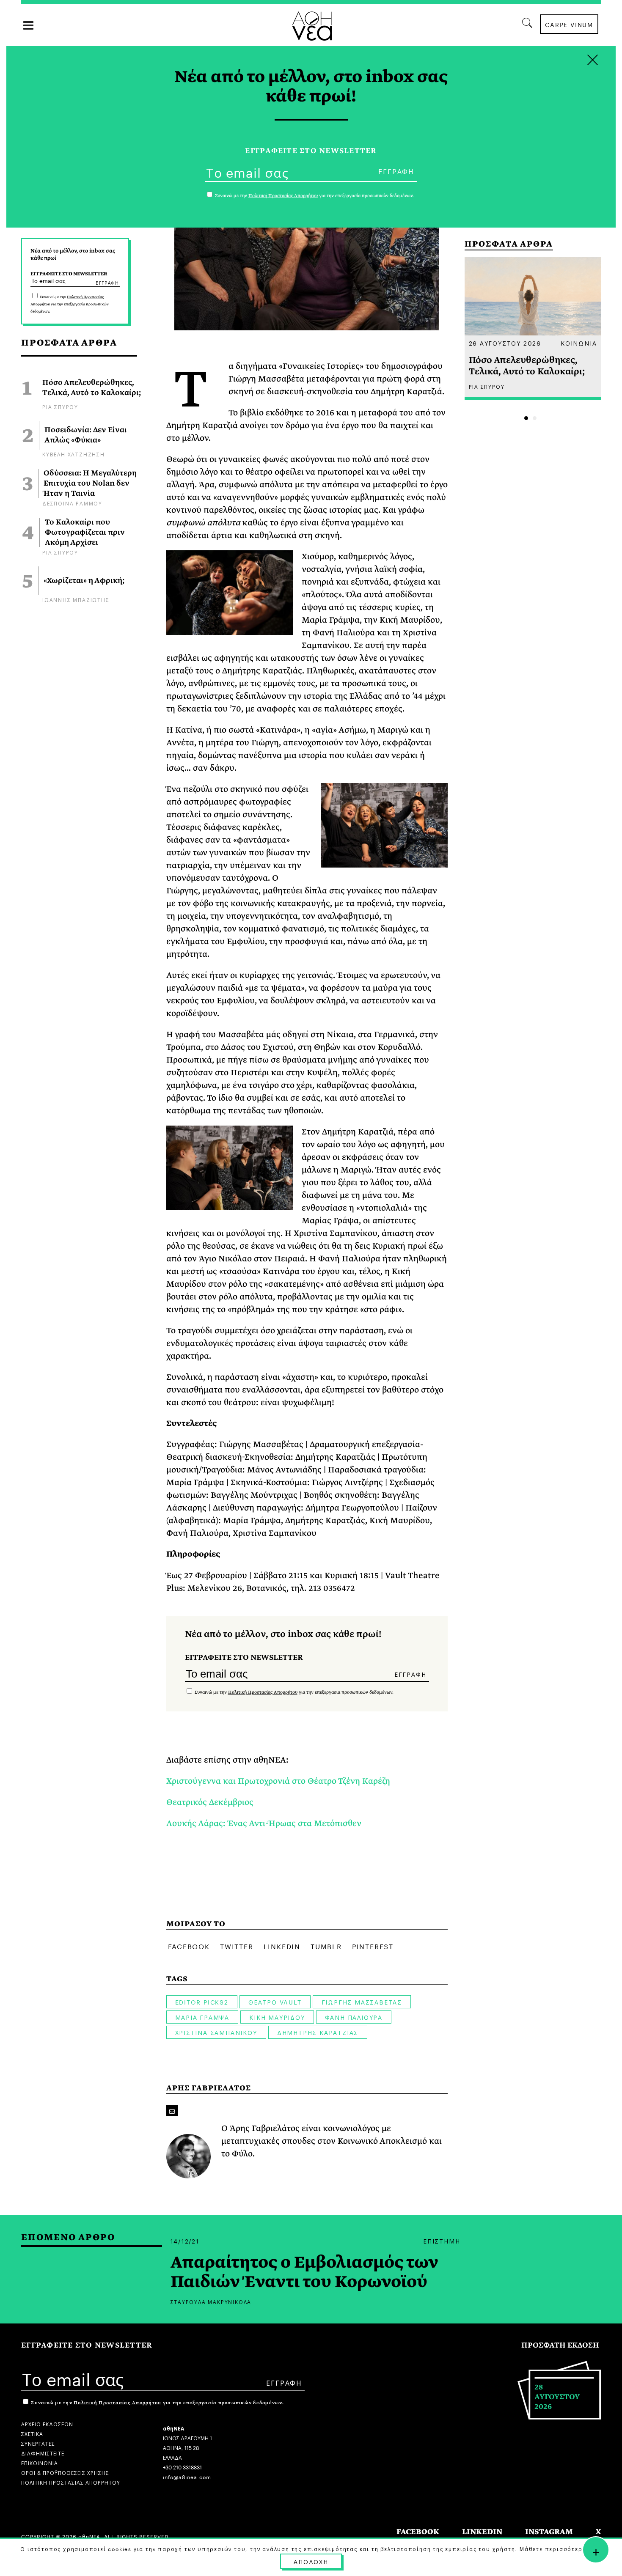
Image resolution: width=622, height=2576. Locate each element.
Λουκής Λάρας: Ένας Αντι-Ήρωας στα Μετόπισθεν (264, 1823)
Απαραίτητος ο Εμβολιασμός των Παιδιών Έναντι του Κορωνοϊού (304, 2272)
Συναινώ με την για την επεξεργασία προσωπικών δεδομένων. (70, 304)
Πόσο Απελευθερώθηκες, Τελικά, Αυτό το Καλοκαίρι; (92, 388)
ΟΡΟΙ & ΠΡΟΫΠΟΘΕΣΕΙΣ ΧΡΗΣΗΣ (65, 2472)
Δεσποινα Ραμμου (72, 503)
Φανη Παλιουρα (354, 2017)
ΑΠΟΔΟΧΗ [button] (311, 2561)
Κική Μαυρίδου (277, 2017)
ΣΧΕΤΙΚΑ (32, 2433)
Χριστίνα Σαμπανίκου (216, 2032)
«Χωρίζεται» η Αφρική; (84, 581)
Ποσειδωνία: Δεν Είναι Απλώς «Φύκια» (86, 435)
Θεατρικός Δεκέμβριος (210, 1802)
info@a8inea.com (187, 2476)
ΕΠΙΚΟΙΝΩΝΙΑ (40, 2462)
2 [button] (535, 418)
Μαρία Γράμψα (202, 2017)
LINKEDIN (482, 2532)
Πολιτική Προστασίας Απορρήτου (263, 1692)
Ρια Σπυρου (60, 406)
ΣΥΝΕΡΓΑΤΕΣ (38, 2443)
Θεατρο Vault (275, 2002)
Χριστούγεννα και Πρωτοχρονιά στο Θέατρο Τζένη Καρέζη (278, 1781)
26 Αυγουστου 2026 (505, 343)
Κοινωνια (579, 343)
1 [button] (526, 418)
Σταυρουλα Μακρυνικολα (211, 2301)
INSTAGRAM (549, 2532)
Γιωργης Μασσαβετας (362, 2002)
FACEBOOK (418, 2532)
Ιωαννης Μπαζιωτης (76, 599)
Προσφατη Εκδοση (560, 2345)
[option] (533, 328)
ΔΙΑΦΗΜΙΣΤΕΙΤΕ (43, 2453)
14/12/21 (185, 2241)
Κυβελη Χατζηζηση (74, 454)
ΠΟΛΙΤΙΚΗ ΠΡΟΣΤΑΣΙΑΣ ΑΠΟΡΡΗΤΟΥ (71, 2482)
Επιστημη (442, 2241)
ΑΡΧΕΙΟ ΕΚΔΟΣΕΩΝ (47, 2424)
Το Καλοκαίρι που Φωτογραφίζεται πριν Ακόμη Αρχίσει (85, 533)
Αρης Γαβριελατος (209, 2088)
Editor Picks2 (202, 2002)
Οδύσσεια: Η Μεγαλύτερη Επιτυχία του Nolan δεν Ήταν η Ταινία (90, 483)
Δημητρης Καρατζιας (318, 2032)
